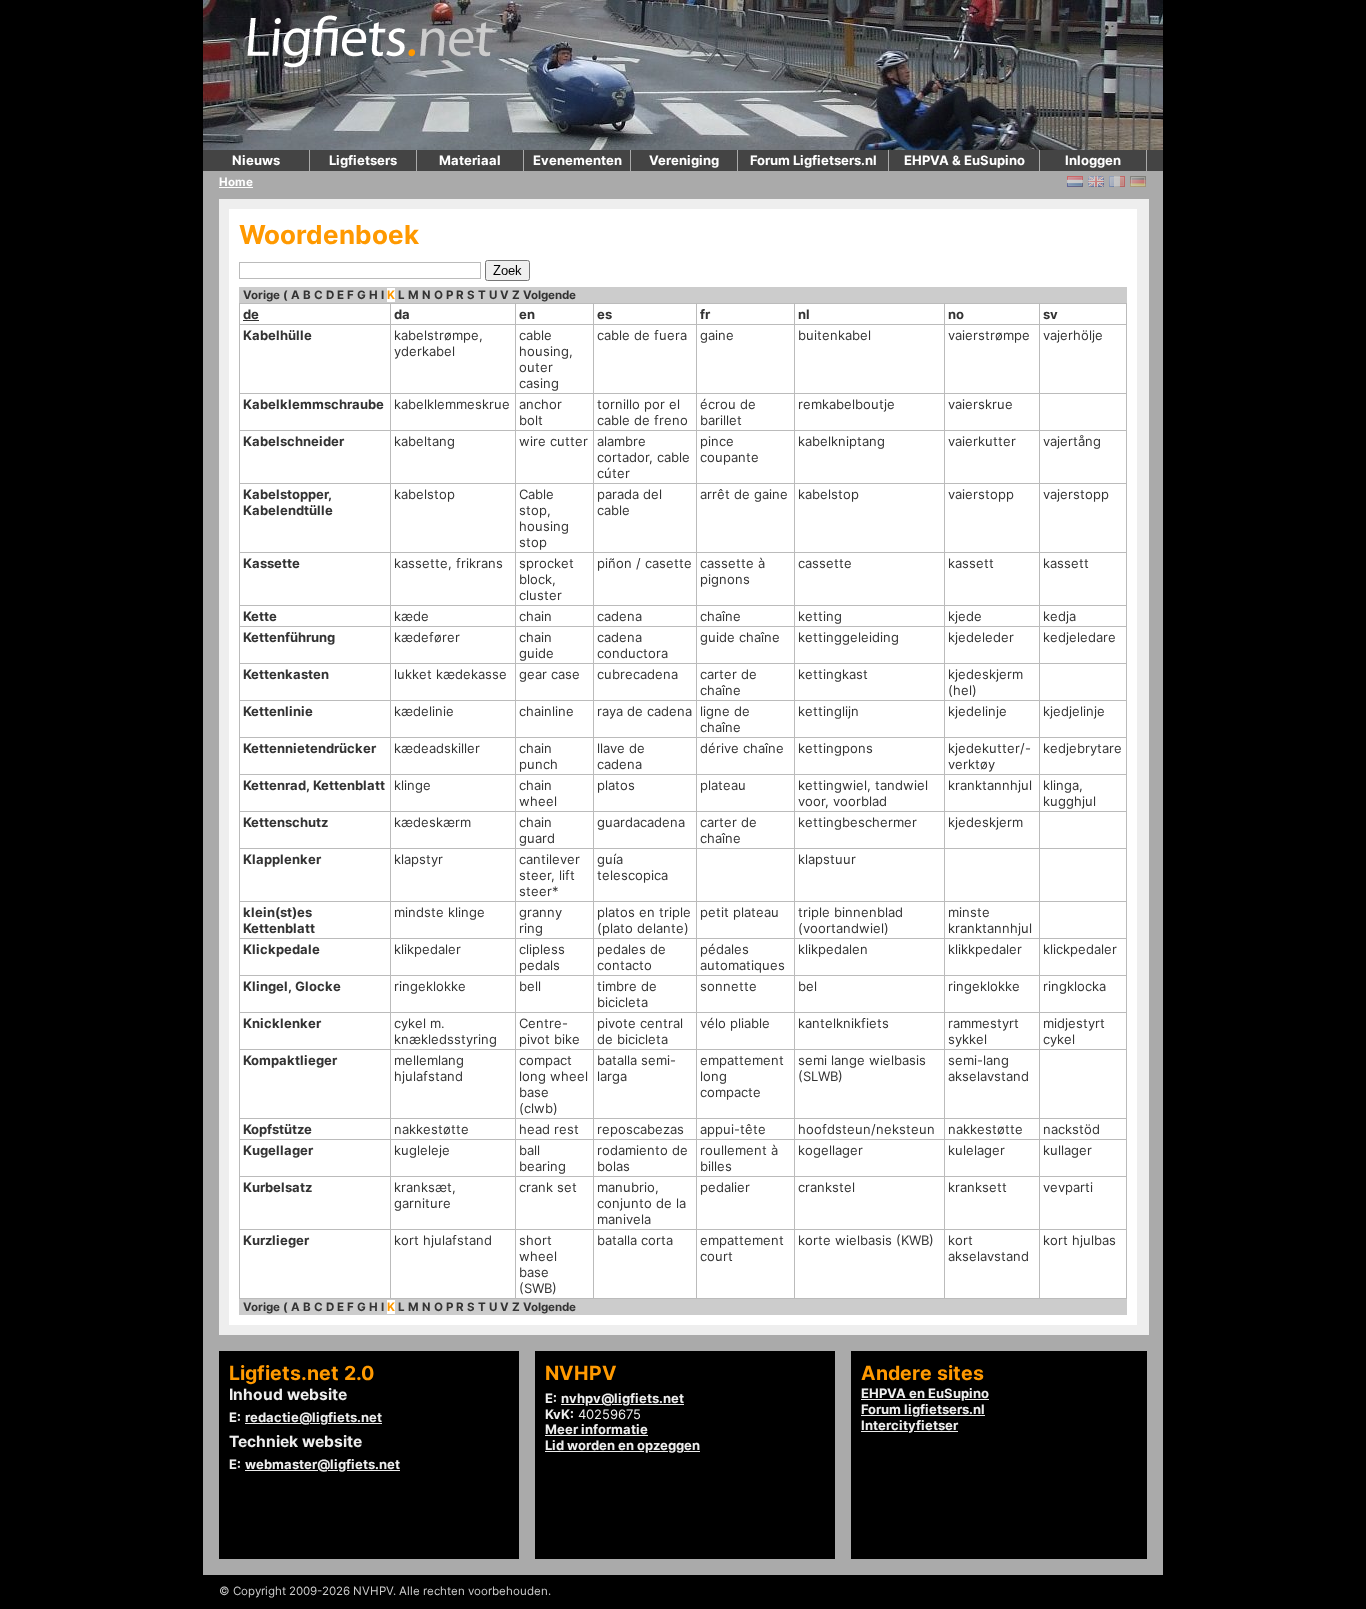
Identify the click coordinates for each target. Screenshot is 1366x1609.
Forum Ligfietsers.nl (813, 160)
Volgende (549, 295)
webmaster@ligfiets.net (322, 1464)
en (527, 314)
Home (236, 182)
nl (804, 314)
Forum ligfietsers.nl (923, 1409)
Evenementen (577, 160)
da (402, 314)
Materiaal (470, 160)
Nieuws (256, 160)
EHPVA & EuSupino (964, 160)
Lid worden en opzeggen (622, 1445)
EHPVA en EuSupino (925, 1393)
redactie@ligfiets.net (313, 1417)
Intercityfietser (909, 1425)
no (956, 314)
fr (705, 314)
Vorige (261, 295)
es (604, 314)
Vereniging (684, 160)
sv (1050, 314)
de (251, 314)
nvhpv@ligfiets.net (622, 1398)
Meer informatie (596, 1429)
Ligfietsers (363, 160)
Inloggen (1093, 160)
